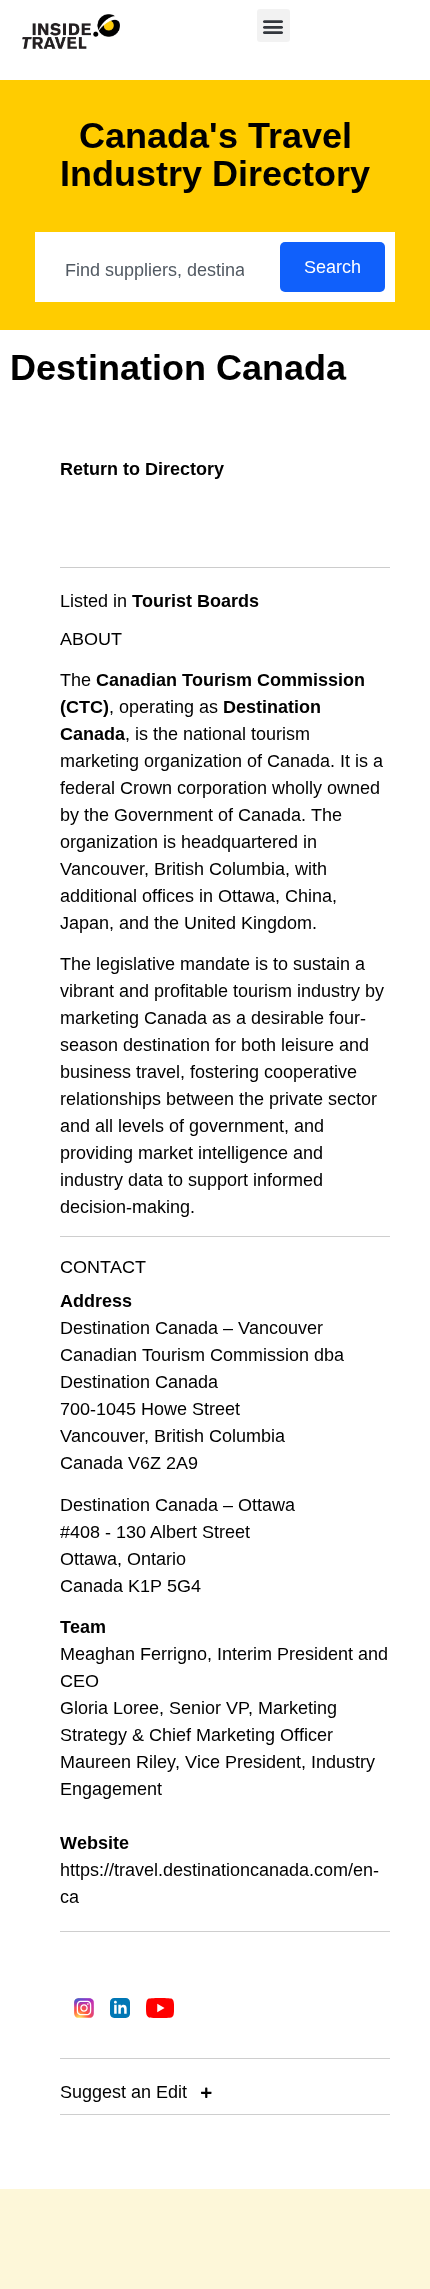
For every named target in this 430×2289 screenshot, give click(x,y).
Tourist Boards (195, 601)
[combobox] (158, 270)
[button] (273, 25)
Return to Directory (142, 469)
